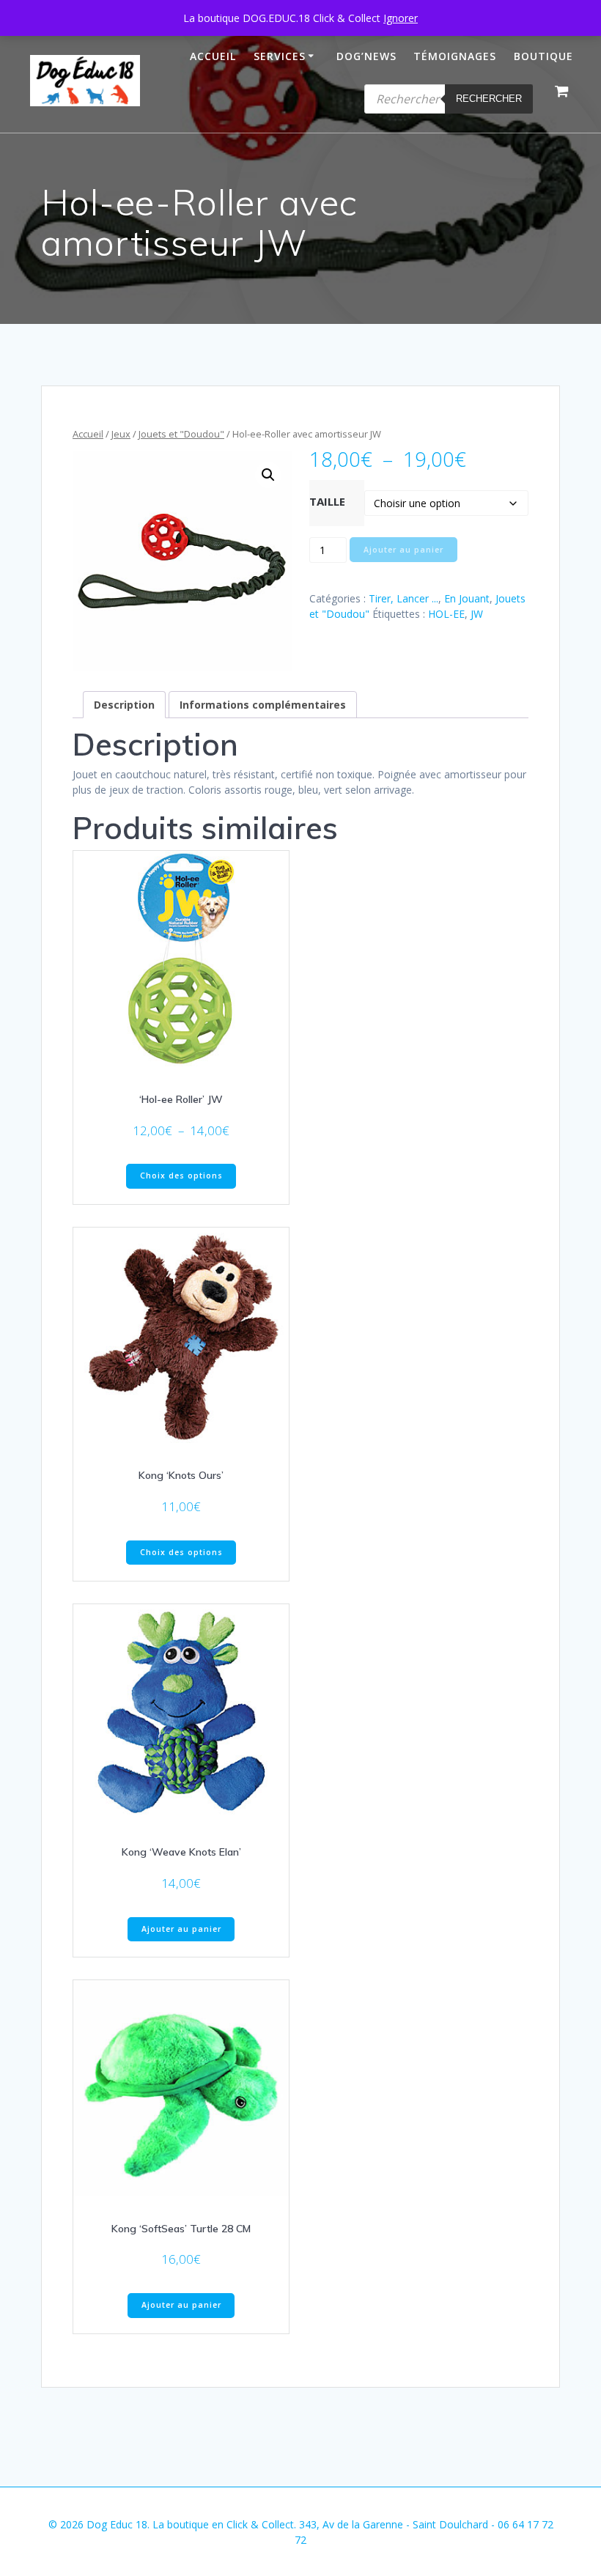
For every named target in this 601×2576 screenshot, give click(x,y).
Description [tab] (124, 705)
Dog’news (366, 56)
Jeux (121, 434)
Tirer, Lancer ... (403, 598)
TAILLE (327, 501)
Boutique (543, 56)
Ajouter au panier (403, 550)
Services (280, 56)
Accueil (88, 434)
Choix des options (181, 1176)
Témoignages (455, 56)
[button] (268, 475)
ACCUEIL (213, 56)
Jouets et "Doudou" (181, 434)
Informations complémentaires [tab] (263, 705)
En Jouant (467, 598)
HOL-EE (446, 614)
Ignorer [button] (401, 18)
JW (477, 614)
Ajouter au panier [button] (181, 1929)
